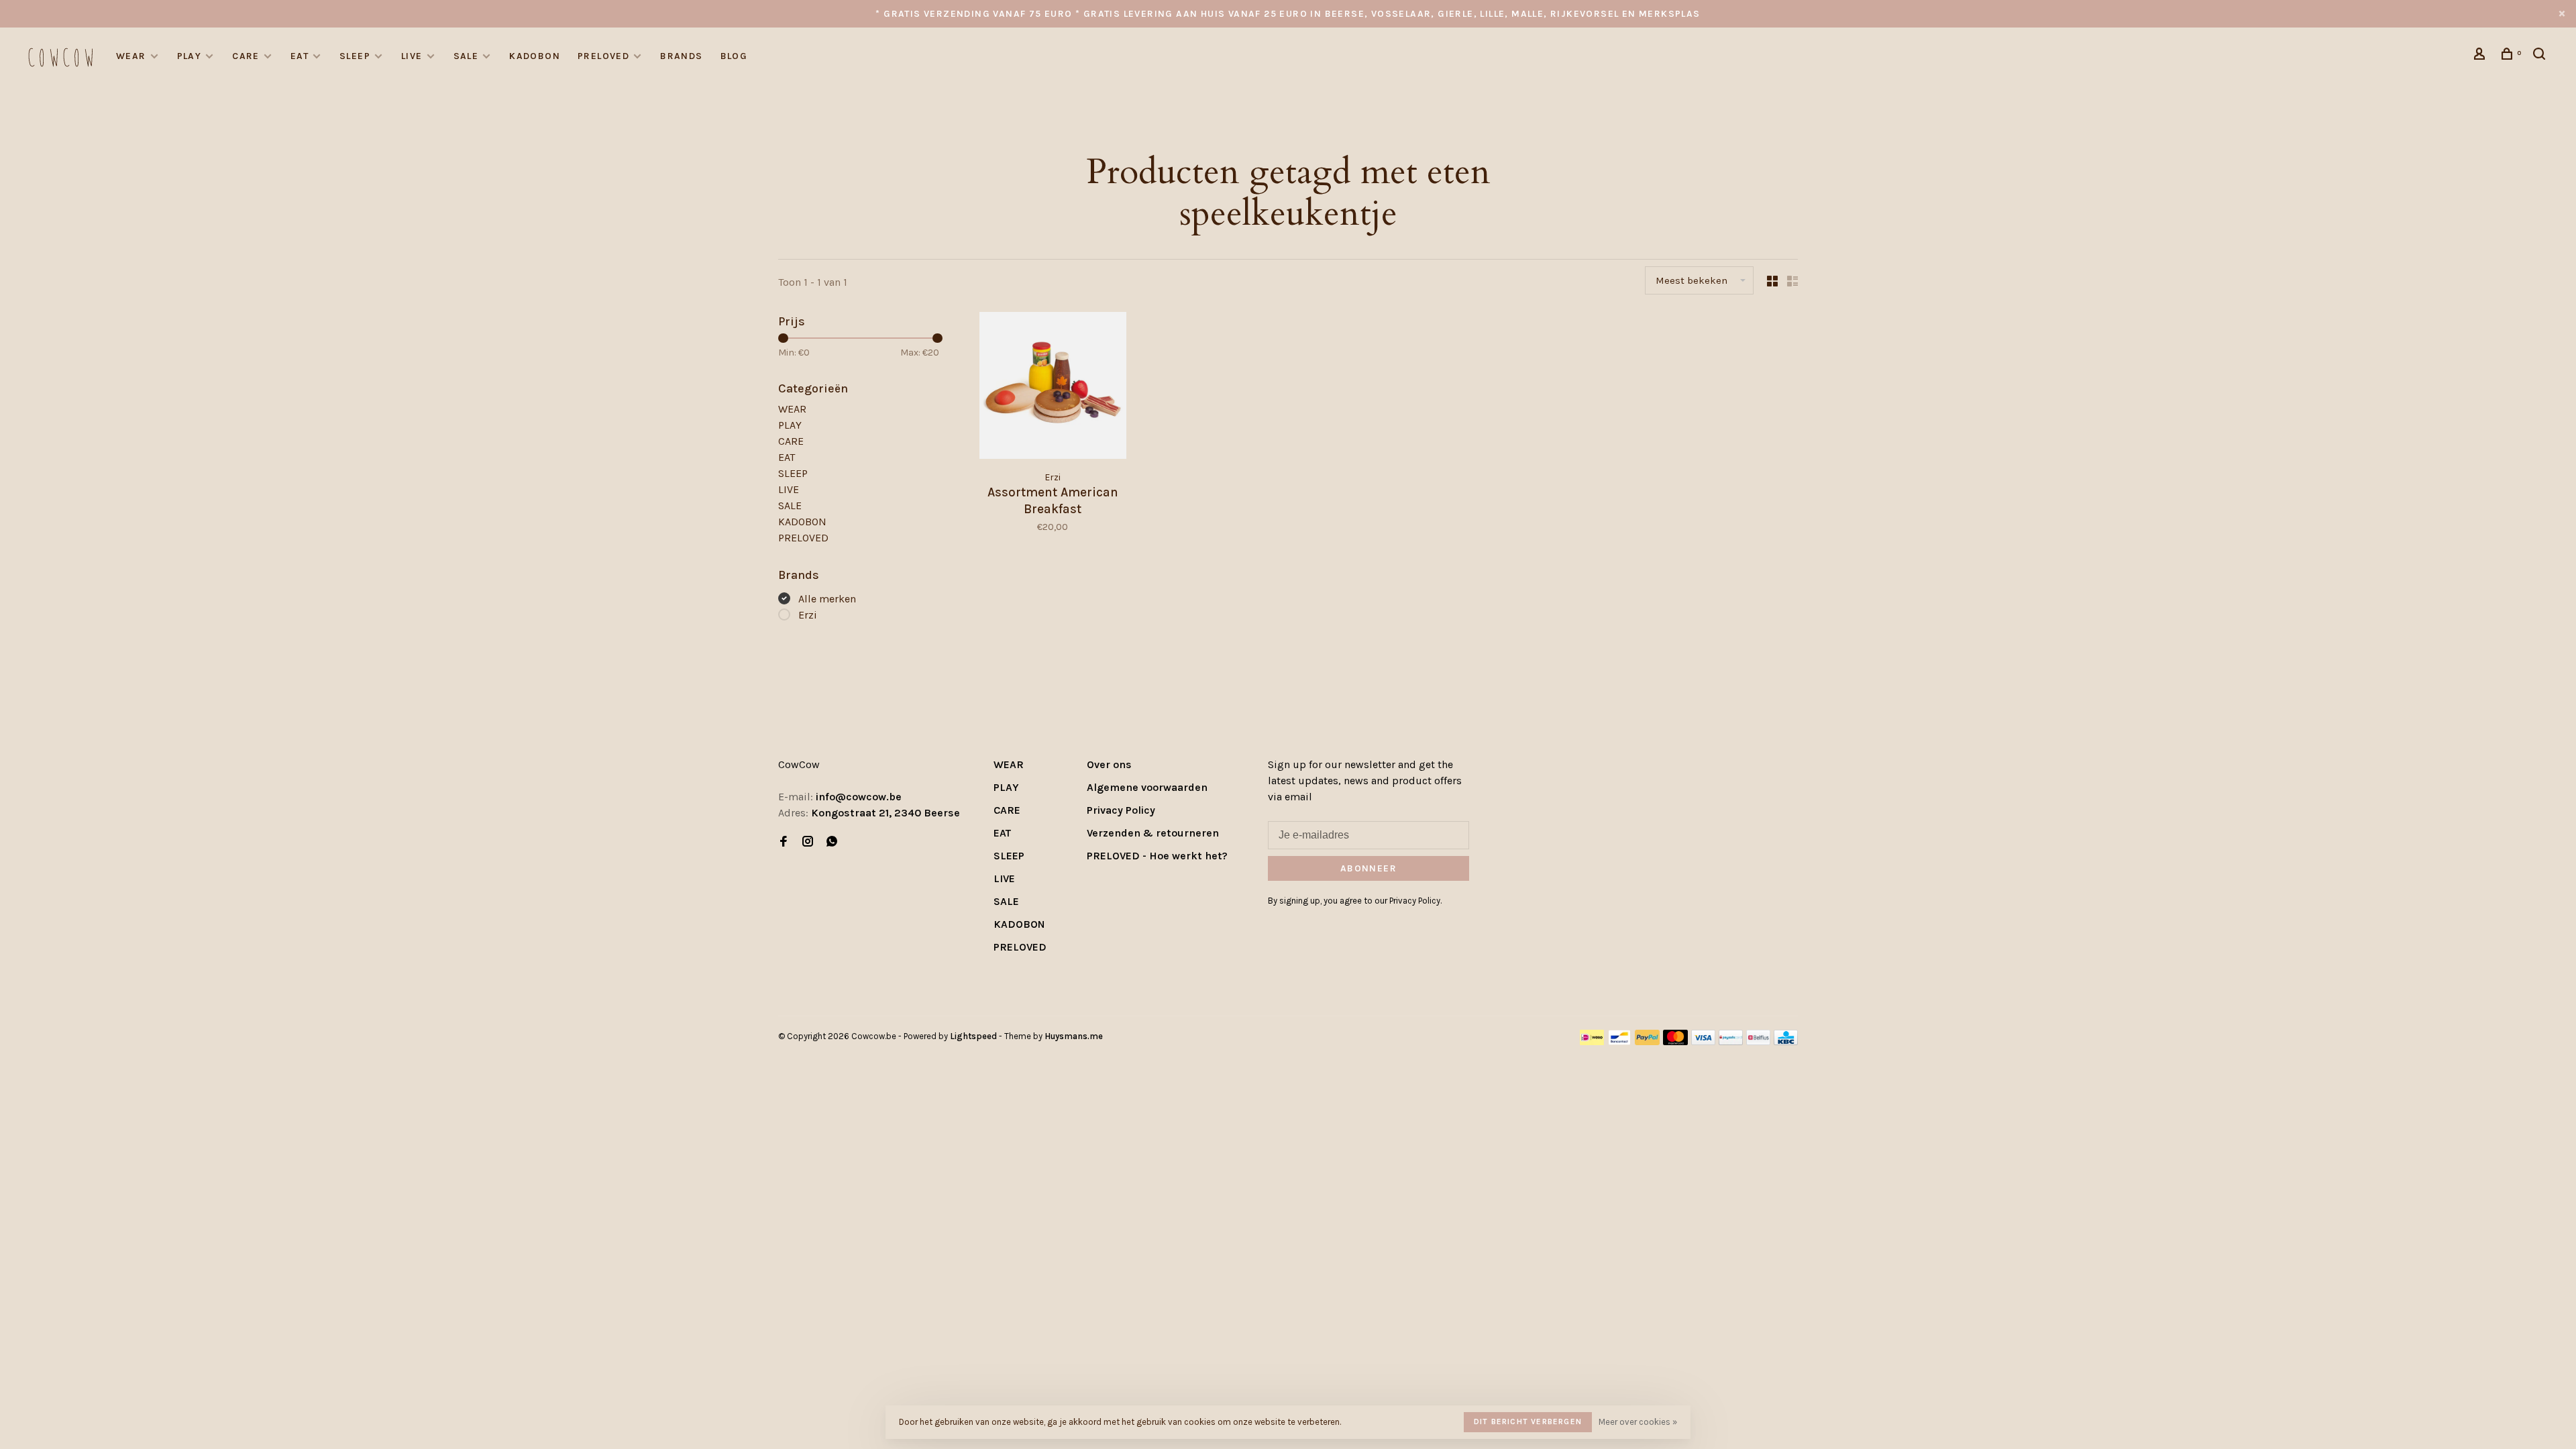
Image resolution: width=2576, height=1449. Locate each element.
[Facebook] (784, 842)
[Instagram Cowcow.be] (808, 842)
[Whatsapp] (832, 842)
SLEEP (355, 56)
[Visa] (1704, 1041)
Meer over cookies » (1638, 1422)
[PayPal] (1647, 1041)
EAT (300, 56)
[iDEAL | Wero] (1592, 1041)
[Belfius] (1758, 1041)
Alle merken (827, 599)
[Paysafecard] (1731, 1041)
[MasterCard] (1675, 1041)
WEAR (131, 56)
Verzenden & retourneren (1153, 833)
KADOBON (535, 56)
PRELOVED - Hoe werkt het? (1157, 856)
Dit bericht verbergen (1528, 1421)
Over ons (1109, 764)
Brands (681, 56)
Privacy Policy (1121, 810)
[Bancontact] (1619, 1041)
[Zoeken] (2541, 56)
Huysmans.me (1074, 1036)
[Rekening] (2481, 56)
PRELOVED (603, 56)
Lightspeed (973, 1036)
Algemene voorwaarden (1147, 787)
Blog (734, 56)
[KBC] (1786, 1041)
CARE (246, 56)
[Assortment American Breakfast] (1053, 388)
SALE (466, 56)
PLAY (190, 56)
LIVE (412, 56)
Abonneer (1368, 868)
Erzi (808, 615)
